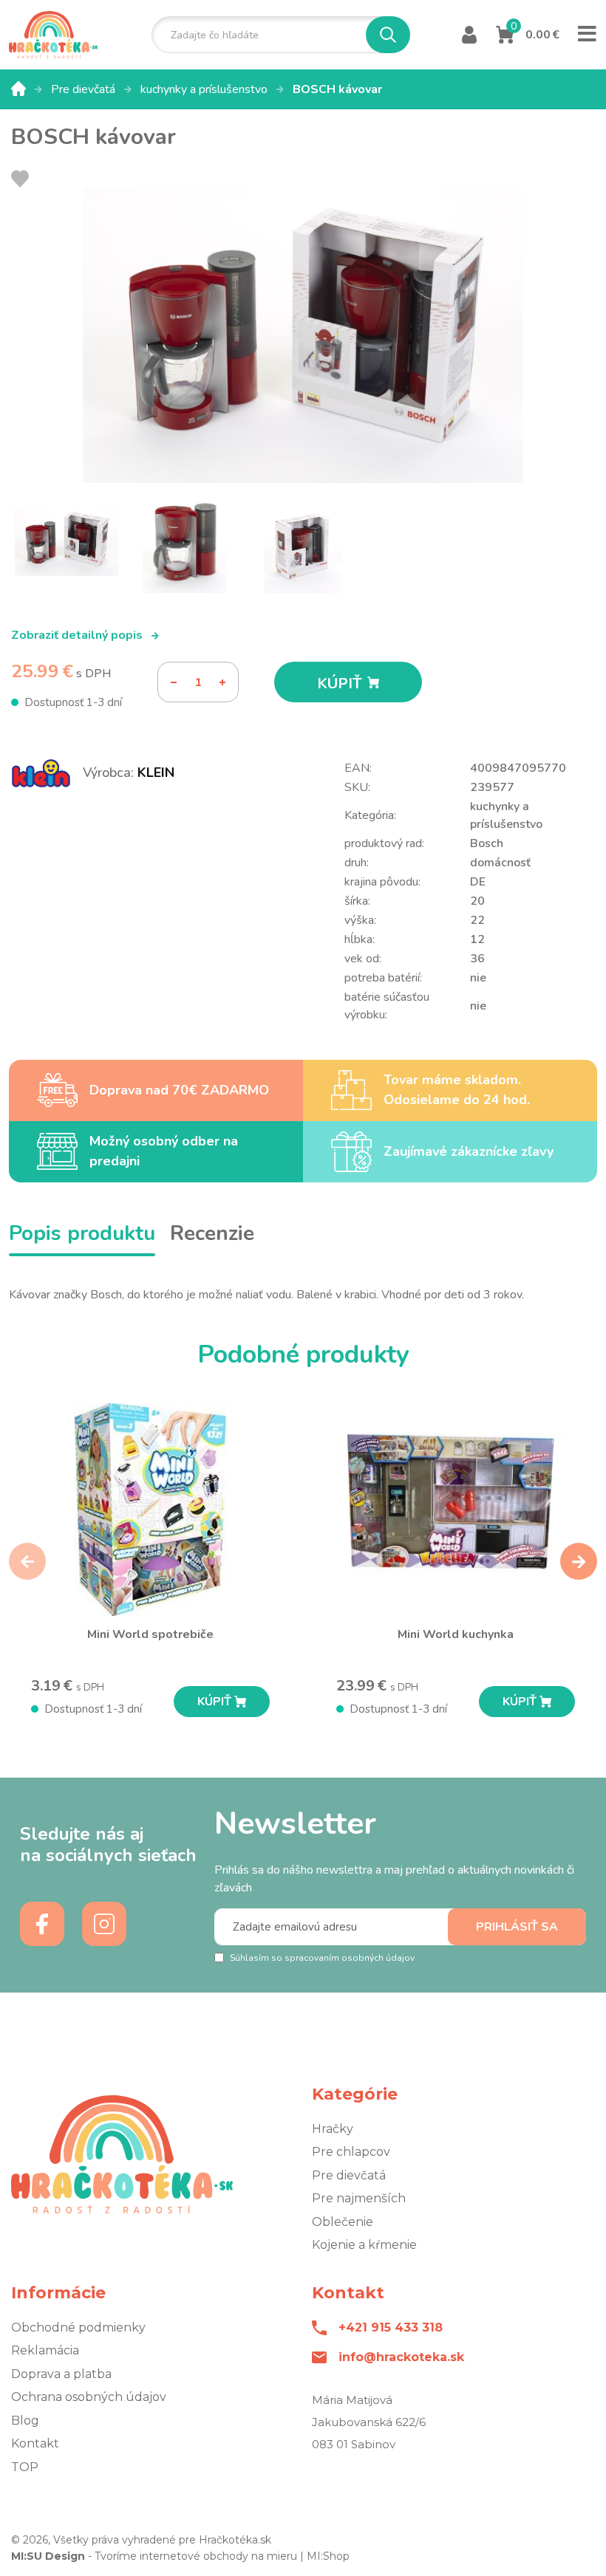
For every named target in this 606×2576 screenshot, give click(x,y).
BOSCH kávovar (337, 89)
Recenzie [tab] (212, 1233)
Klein (156, 773)
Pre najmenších (359, 2198)
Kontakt (35, 2443)
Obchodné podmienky (78, 2327)
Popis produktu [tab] (82, 1233)
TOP (25, 2467)
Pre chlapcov (351, 2152)
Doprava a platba (61, 2374)
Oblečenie (343, 2222)
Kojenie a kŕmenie (364, 2245)
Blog (25, 2421)
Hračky (333, 2129)
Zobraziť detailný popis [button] (78, 635)
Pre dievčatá (85, 89)
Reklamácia (45, 2350)
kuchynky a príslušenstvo (205, 89)
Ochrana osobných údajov (89, 2397)
